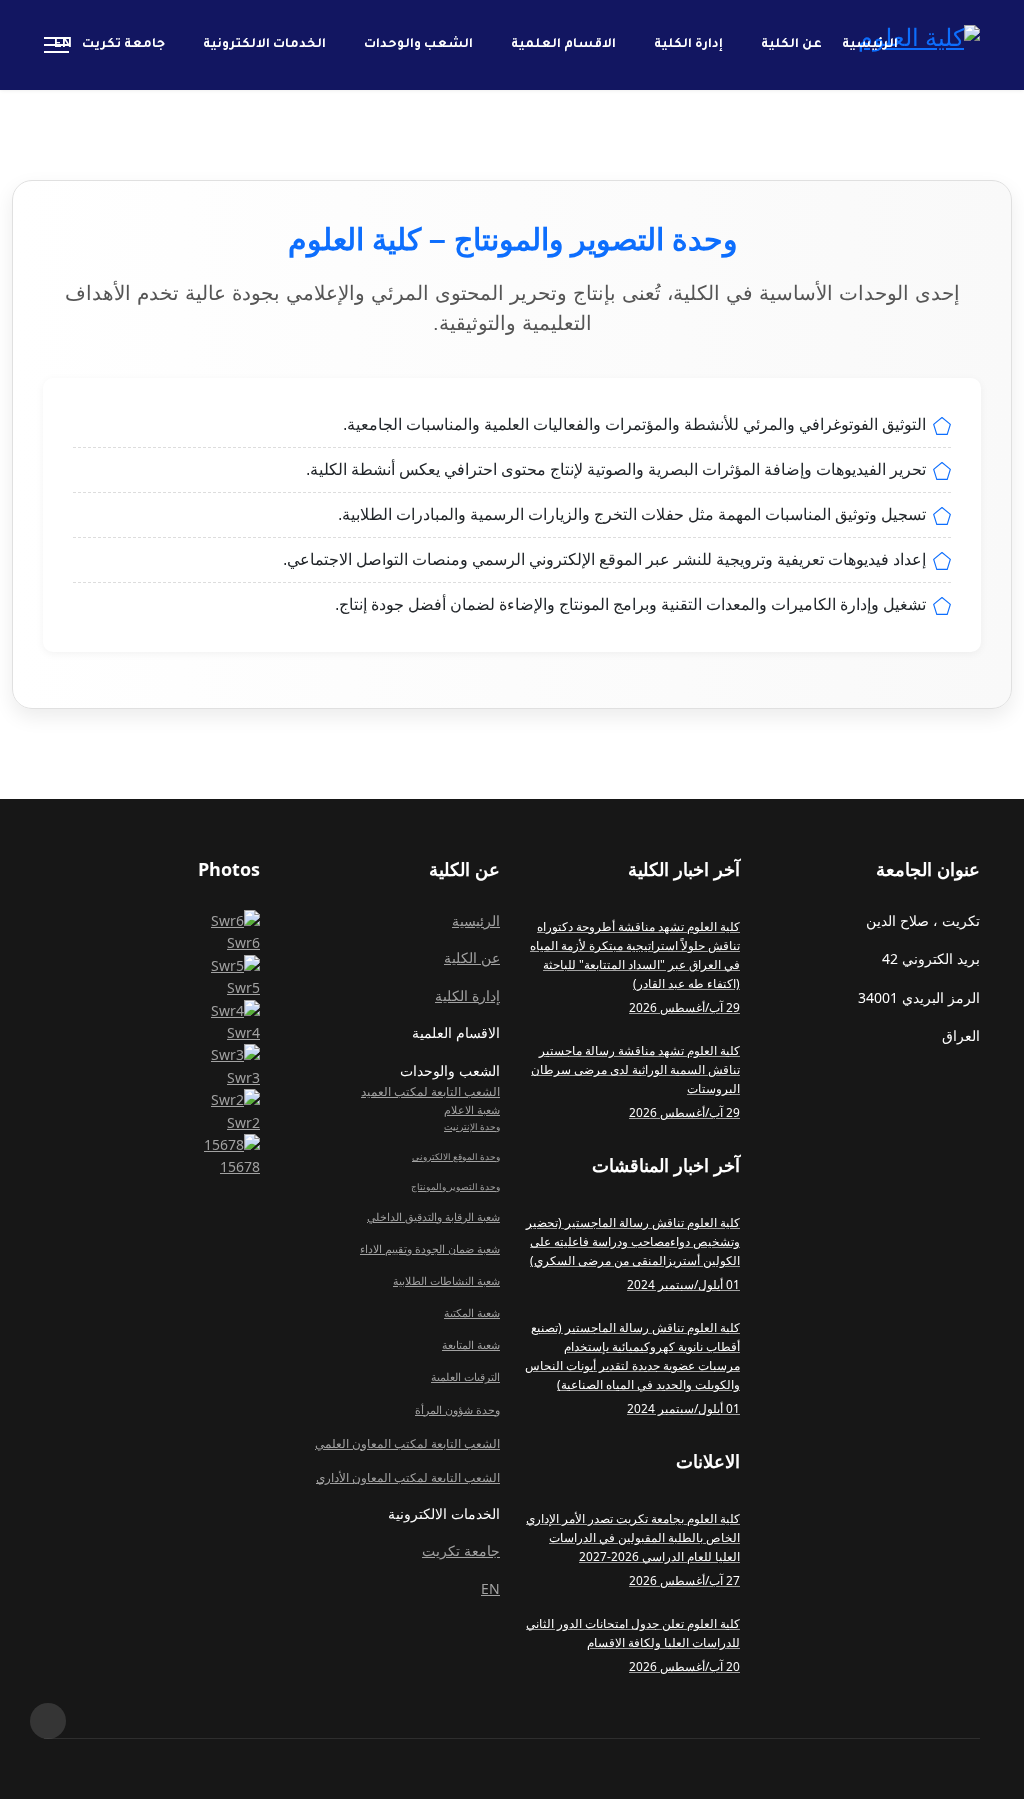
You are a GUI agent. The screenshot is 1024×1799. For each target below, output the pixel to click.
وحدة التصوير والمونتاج (455, 1186)
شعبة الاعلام (472, 1110)
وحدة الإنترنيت (472, 1126)
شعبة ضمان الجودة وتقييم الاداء (430, 1249)
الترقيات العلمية (465, 1377)
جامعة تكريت (123, 45)
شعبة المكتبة (472, 1313)
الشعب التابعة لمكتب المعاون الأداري (408, 1477)
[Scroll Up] (48, 1721)
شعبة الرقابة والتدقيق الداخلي (433, 1217)
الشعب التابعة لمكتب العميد (430, 1091)
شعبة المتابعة (471, 1345)
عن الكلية (791, 45)
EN (63, 45)
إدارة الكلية (688, 45)
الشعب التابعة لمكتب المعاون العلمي (407, 1443)
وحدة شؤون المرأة (457, 1410)
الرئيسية (870, 45)
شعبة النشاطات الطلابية (446, 1281)
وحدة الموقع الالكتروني (456, 1156)
